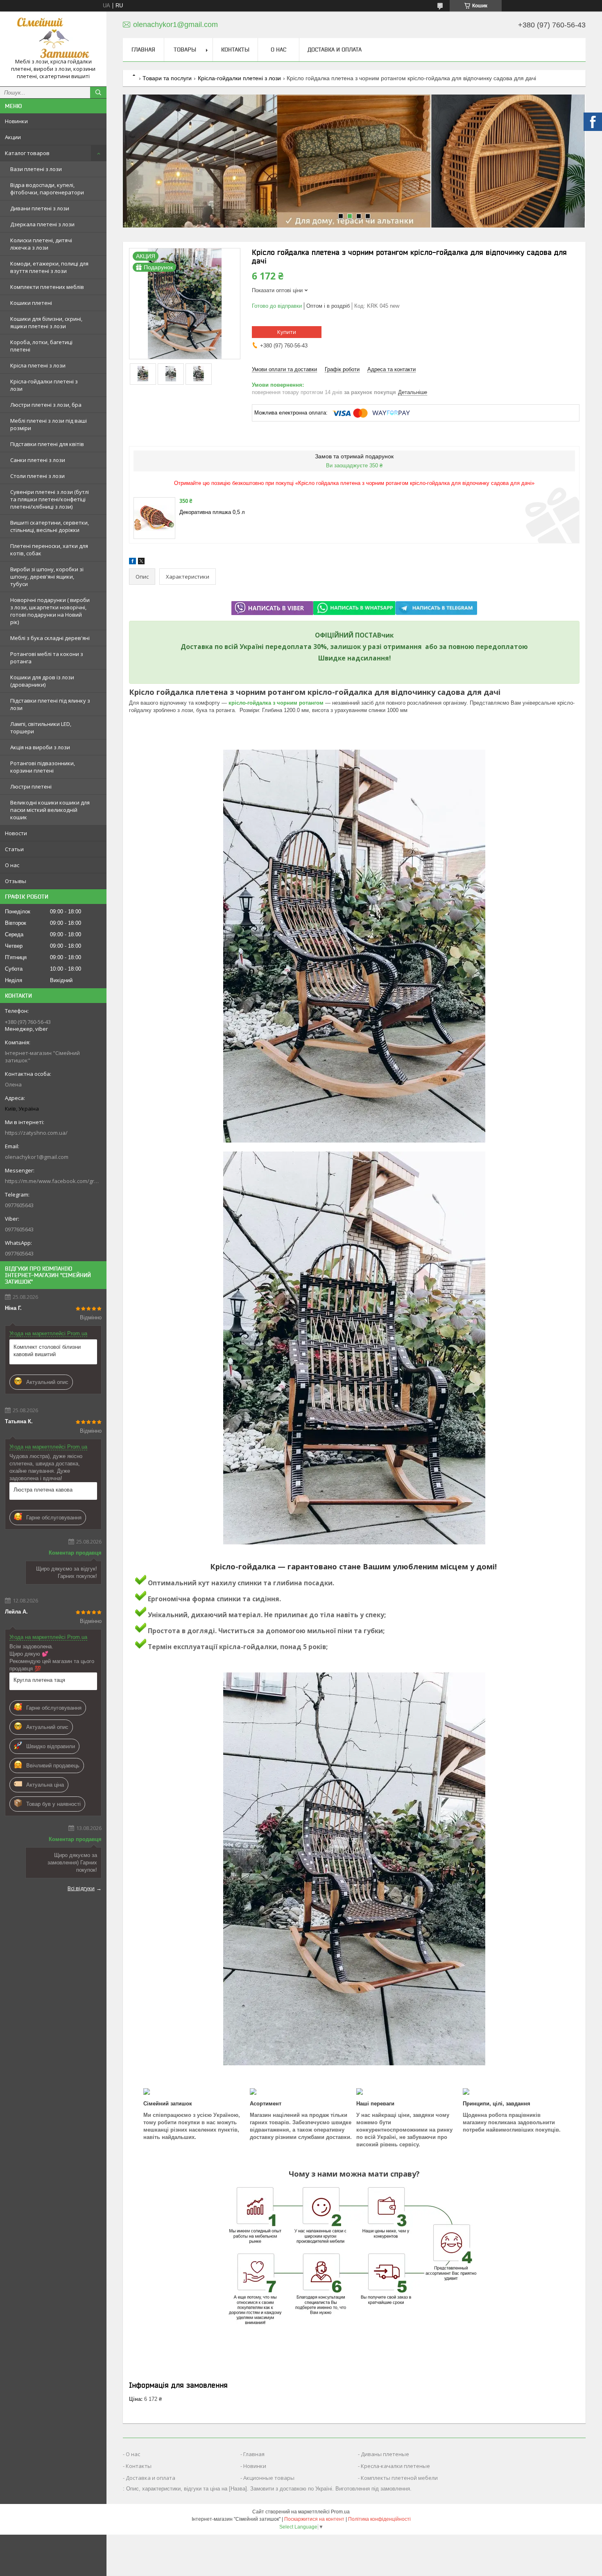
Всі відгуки (81, 1888)
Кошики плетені (31, 303)
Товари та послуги (167, 78)
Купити (287, 332)
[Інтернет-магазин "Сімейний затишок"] (53, 38)
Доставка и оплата (335, 50)
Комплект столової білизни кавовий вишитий (47, 1351)
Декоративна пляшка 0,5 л (212, 512)
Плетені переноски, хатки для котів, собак (49, 550)
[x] (141, 562)
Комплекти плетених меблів (47, 287)
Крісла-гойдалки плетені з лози (44, 385)
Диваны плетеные (385, 2454)
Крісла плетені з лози (38, 365)
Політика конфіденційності (379, 2519)
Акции (13, 137)
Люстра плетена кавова (43, 1490)
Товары (185, 50)
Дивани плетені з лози (40, 208)
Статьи (14, 849)
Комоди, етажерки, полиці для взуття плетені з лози (49, 267)
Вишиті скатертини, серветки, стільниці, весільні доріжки (50, 526)
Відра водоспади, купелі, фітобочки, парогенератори (47, 189)
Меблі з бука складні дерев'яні (50, 638)
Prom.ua (340, 2512)
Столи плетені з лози (37, 476)
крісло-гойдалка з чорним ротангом (276, 703)
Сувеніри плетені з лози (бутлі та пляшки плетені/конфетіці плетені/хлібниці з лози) (50, 499)
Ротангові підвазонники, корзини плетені (43, 767)
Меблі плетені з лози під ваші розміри (49, 424)
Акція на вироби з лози (40, 747)
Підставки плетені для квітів (47, 444)
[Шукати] (98, 92)
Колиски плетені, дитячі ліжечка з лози (41, 244)
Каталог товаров (27, 153)
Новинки (16, 121)
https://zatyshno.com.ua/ (36, 1133)
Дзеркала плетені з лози (42, 224)
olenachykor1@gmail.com (37, 1157)
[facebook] (132, 562)
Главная (143, 50)
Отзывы (16, 881)
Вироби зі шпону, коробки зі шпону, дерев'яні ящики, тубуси (47, 577)
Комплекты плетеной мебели (399, 2478)
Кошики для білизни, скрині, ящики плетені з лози (46, 322)
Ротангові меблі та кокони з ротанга (47, 658)
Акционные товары (269, 2478)
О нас (12, 865)
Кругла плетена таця (39, 1680)
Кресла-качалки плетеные (395, 2466)
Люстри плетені (31, 787)
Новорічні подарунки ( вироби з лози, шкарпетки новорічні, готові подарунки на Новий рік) (50, 611)
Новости (16, 833)
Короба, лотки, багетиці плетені (41, 346)
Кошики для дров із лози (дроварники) (42, 681)
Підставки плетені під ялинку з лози (50, 704)
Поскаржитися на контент (314, 2519)
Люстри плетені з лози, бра (46, 405)
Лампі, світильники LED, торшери (41, 728)
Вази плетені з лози (36, 169)
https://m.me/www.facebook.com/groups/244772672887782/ (53, 1181)
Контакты (235, 50)
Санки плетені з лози (38, 460)
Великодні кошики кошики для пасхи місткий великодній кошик (50, 810)
